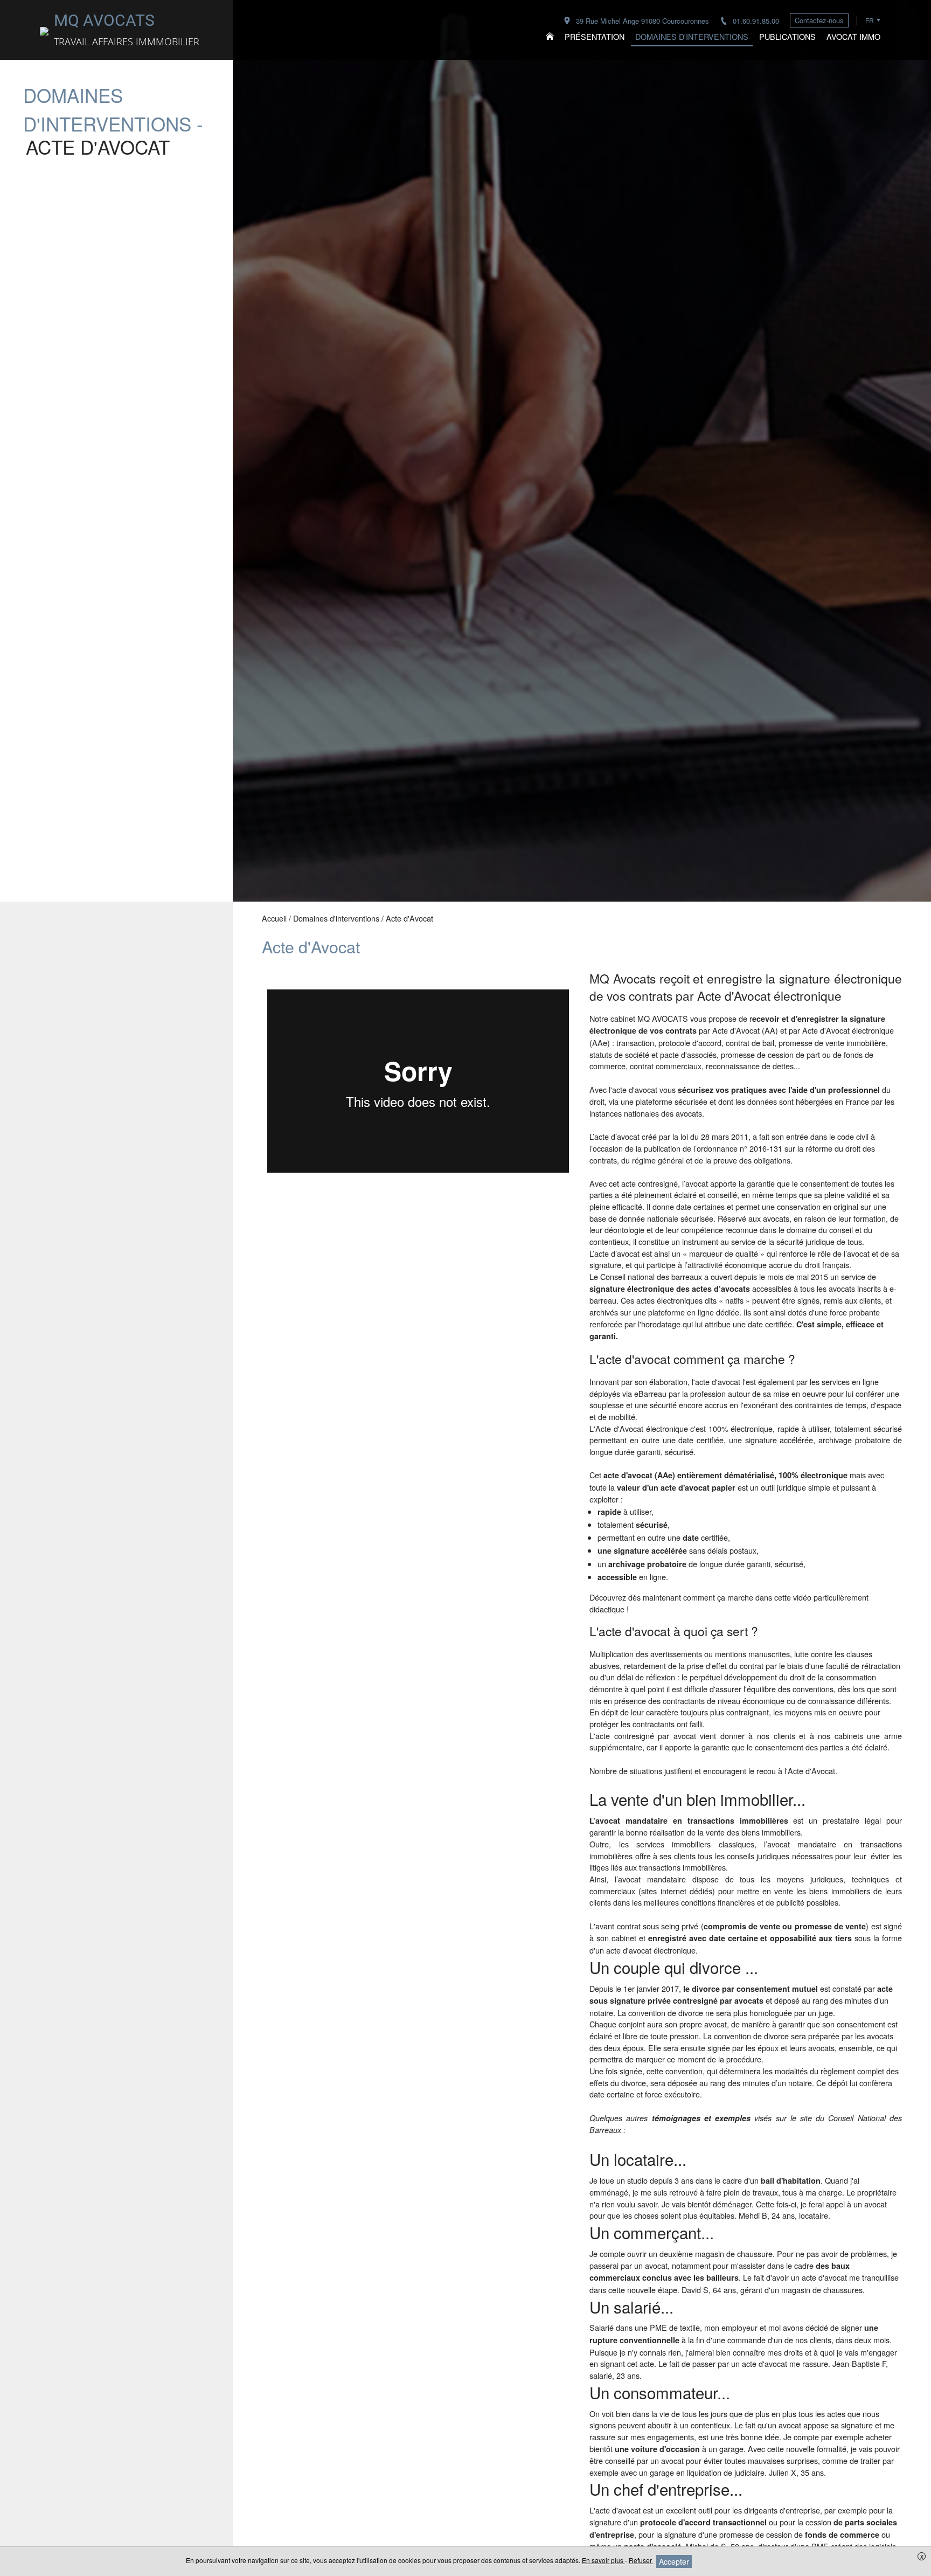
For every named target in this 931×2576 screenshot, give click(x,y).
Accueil (274, 918)
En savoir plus (603, 2560)
